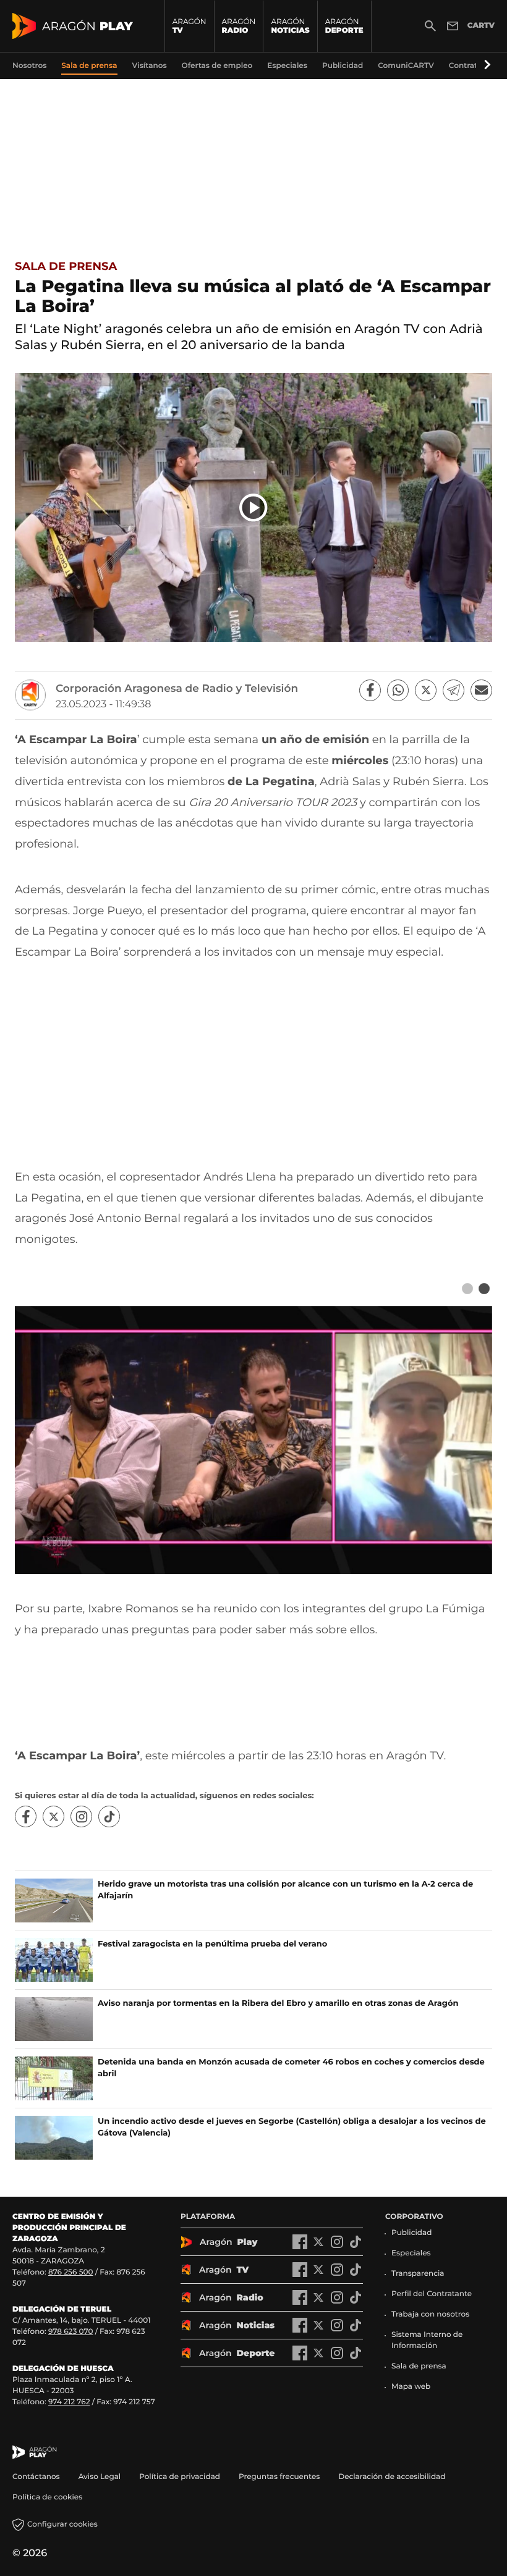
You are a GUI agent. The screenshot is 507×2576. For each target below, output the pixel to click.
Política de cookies (47, 2497)
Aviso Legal (100, 2477)
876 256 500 (71, 2272)
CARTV (481, 26)
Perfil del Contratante (432, 2294)
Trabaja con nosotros (430, 2314)
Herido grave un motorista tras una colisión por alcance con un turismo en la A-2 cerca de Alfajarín (285, 1890)
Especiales (411, 2253)
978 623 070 (70, 2332)
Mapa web (411, 2387)
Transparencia (418, 2274)
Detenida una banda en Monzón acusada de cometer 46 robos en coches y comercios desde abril (291, 2068)
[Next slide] (484, 1289)
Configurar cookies (62, 2524)
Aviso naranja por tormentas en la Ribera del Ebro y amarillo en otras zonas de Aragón (278, 2003)
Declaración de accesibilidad (393, 2477)
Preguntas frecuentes (279, 2477)
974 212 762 (69, 2402)
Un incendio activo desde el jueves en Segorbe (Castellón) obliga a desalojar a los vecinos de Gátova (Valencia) (292, 2127)
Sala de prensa (66, 266)
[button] (485, 65)
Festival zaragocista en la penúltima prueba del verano (212, 1944)
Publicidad (411, 2233)
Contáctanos (36, 2477)
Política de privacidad (180, 2477)
